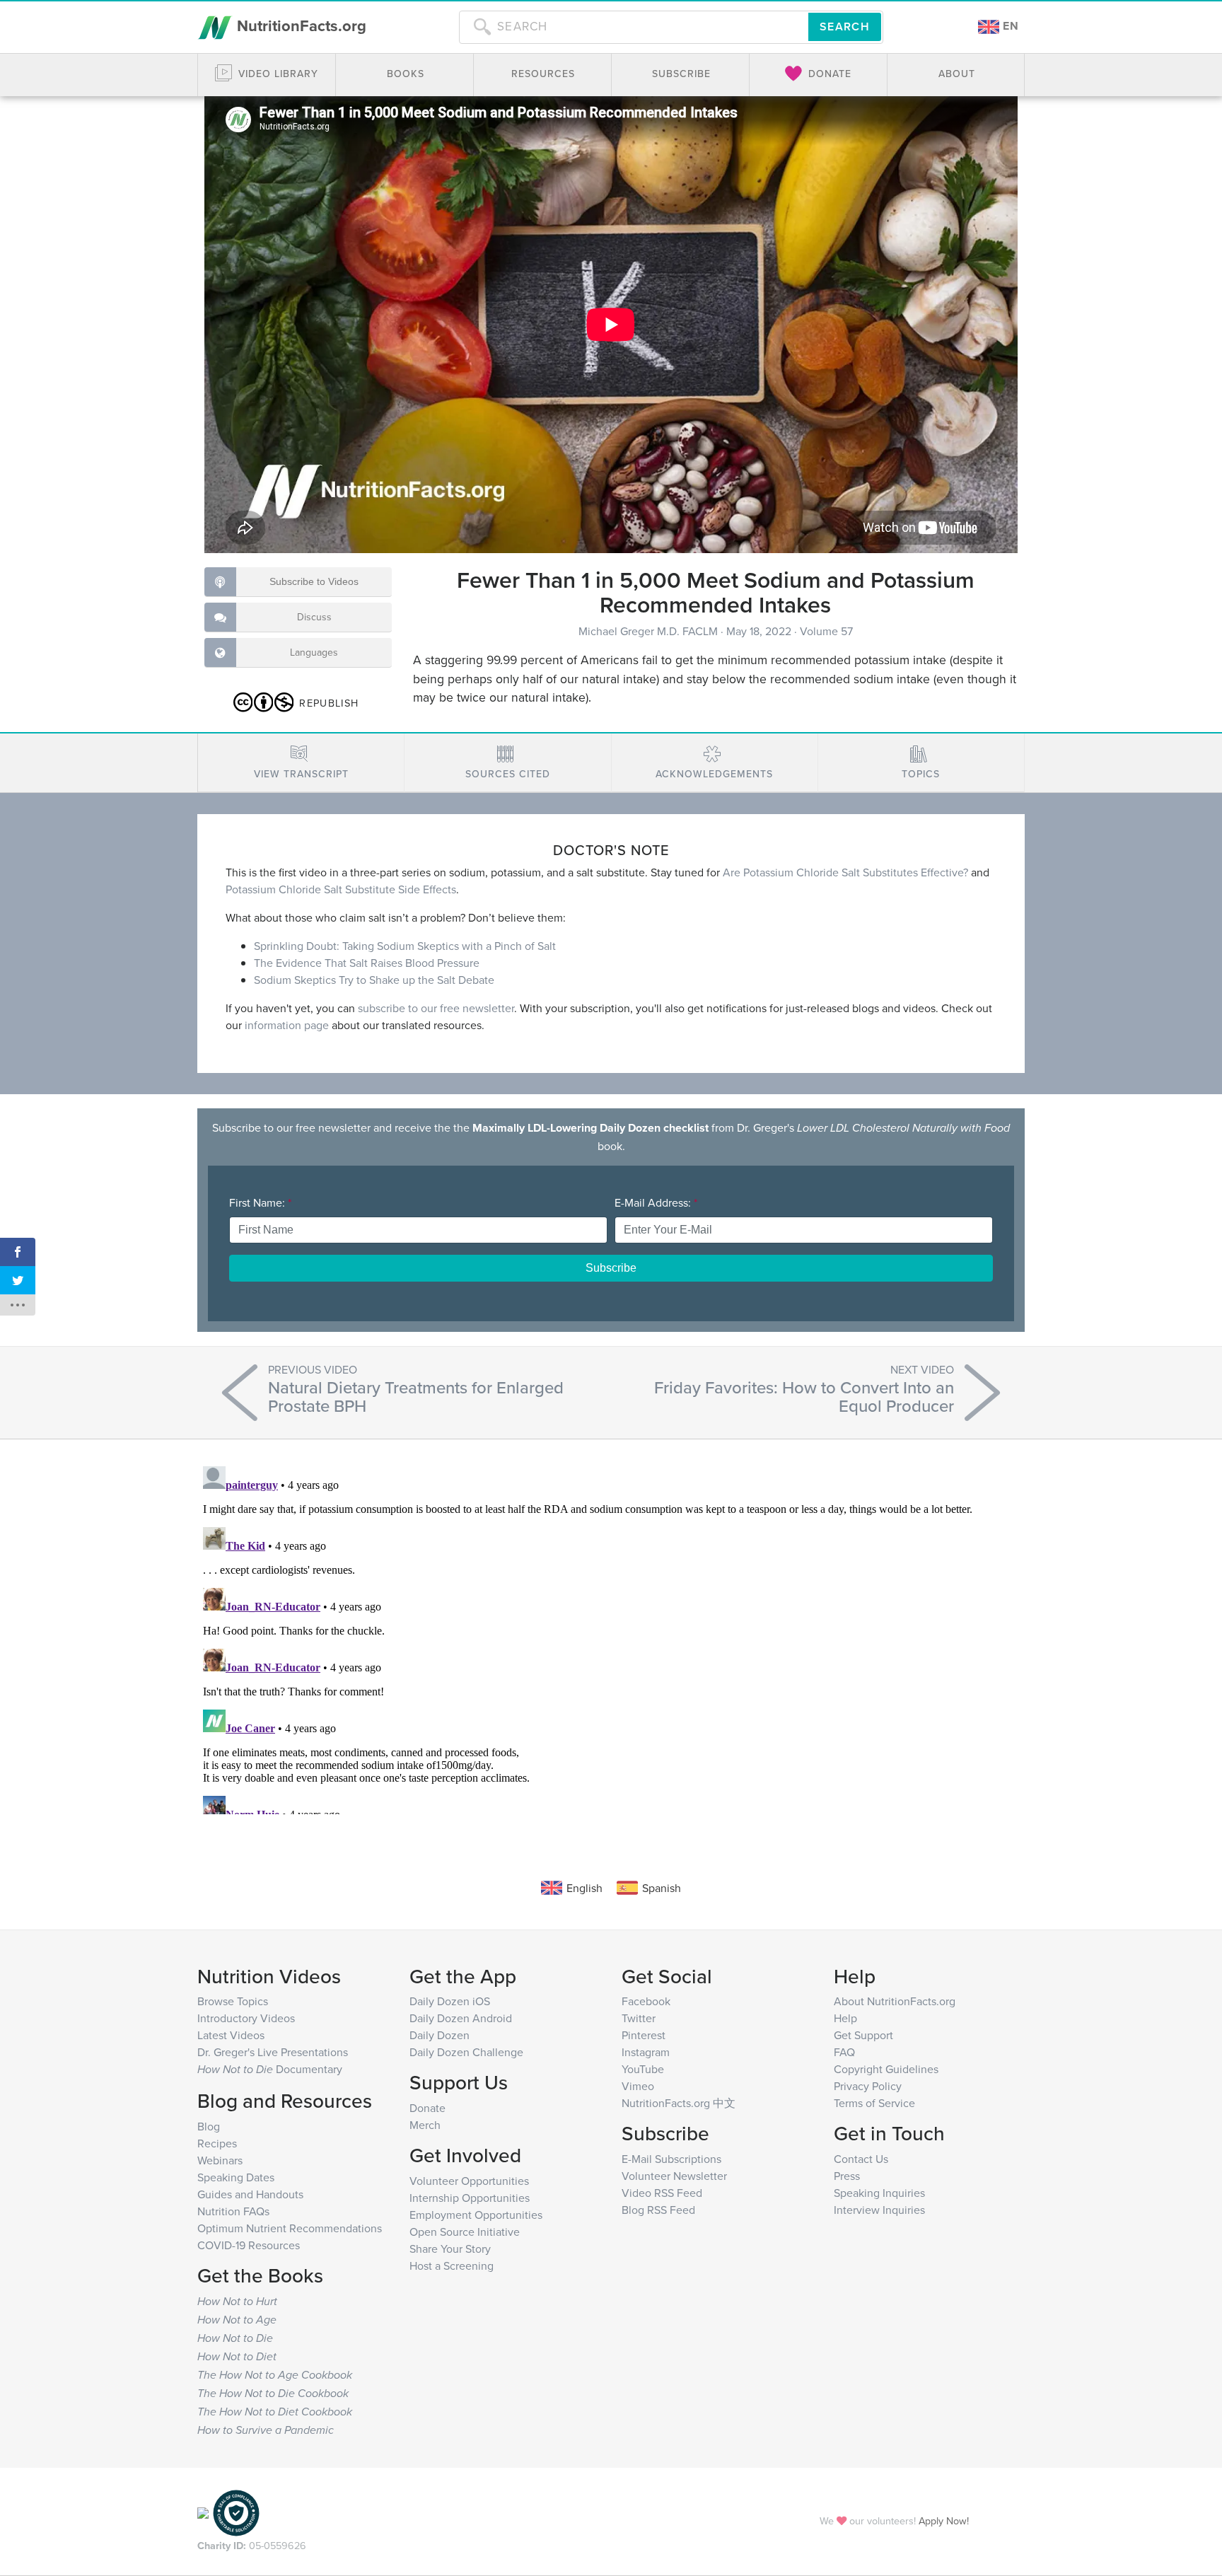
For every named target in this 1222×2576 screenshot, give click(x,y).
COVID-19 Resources (249, 2245)
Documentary (270, 2069)
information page (287, 1025)
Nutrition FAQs (233, 2211)
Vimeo (638, 2086)
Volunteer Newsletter (674, 2176)
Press (847, 2176)
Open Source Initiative (465, 2232)
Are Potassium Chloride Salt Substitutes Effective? (845, 872)
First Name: (260, 1202)
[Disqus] (611, 1637)
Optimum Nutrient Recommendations (290, 2228)
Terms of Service (874, 2103)
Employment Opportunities (476, 2215)
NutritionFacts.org (299, 25)
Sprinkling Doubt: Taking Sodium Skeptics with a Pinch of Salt (405, 946)
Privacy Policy (868, 2086)
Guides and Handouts (250, 2194)
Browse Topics (233, 2001)
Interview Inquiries (879, 2210)
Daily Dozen (440, 2035)
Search (845, 27)
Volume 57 (826, 631)
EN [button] (1009, 26)
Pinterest (644, 2035)
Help (845, 2018)
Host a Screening (452, 2265)
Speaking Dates (236, 2177)
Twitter (639, 2018)
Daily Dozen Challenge (466, 2052)
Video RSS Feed (662, 2193)
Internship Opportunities (470, 2198)
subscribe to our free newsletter (436, 1008)
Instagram (646, 2052)
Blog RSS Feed (658, 2210)
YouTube (643, 2069)
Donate (427, 2108)
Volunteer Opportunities (469, 2181)
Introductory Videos (246, 2018)
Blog (209, 2126)
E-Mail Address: (656, 1202)
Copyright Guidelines (886, 2069)
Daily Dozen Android (461, 2018)
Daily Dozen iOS (450, 2001)
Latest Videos (231, 2035)
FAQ (844, 2052)
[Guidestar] (203, 2511)
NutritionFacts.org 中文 (679, 2103)
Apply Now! (944, 2520)
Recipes (217, 2143)
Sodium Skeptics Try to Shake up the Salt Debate (374, 980)
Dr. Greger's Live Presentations (273, 2052)
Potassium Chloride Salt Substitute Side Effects (341, 889)
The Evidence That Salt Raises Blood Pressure (367, 963)
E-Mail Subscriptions (671, 2159)
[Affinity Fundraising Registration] (236, 2511)
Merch (425, 2125)
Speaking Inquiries (879, 2193)
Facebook (646, 2001)
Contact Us (861, 2159)
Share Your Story (450, 2249)
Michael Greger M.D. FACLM (650, 631)
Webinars (220, 2160)
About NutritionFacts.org (895, 2001)
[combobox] (634, 27)
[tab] (301, 763)
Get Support (863, 2035)
